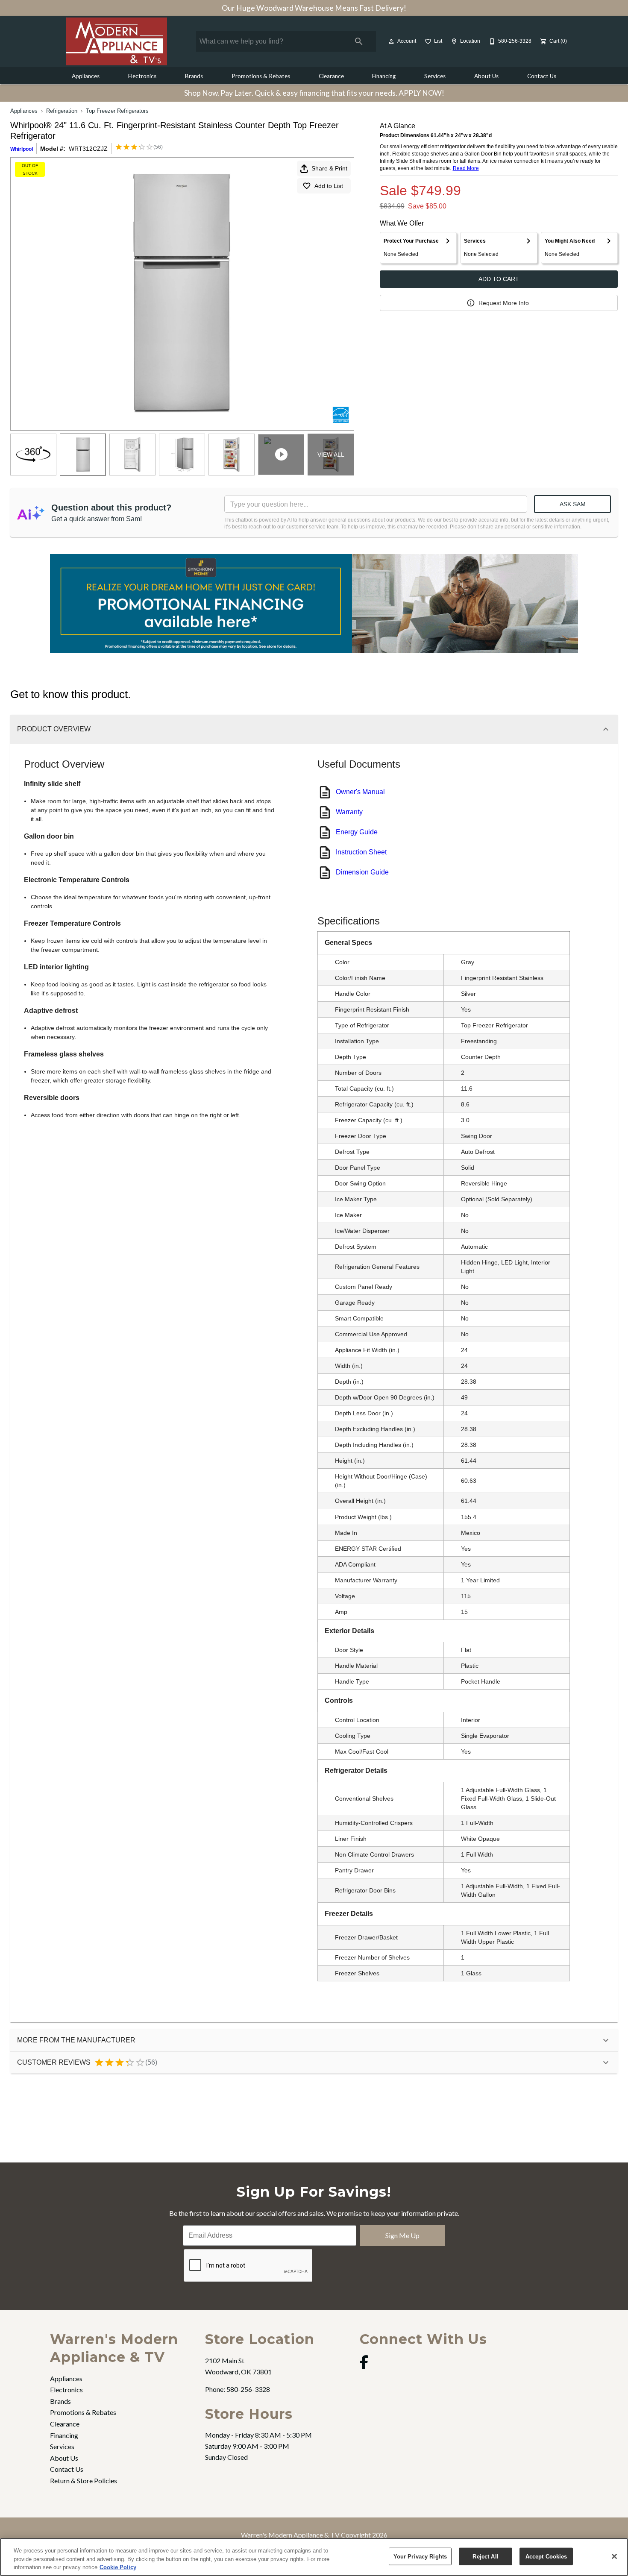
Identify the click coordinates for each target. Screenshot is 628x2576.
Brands (194, 76)
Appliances (86, 76)
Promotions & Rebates (261, 76)
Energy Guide (357, 832)
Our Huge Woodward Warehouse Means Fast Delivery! (314, 8)
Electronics (142, 76)
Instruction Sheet (361, 852)
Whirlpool (22, 149)
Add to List (329, 186)
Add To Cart (499, 279)
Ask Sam (573, 504)
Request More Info (504, 303)
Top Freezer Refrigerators (117, 111)
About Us (486, 76)
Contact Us (542, 76)
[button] (391, 41)
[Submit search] (359, 41)
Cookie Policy (118, 2567)
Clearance (331, 76)
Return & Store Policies (84, 2481)
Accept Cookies (546, 2556)
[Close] (614, 2556)
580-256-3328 (248, 2389)
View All (331, 455)
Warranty (349, 812)
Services (435, 76)
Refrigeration (62, 111)
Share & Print (329, 168)
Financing (384, 76)
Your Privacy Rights (420, 2556)
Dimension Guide (362, 872)
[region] (314, 2557)
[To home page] (117, 41)
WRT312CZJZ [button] (88, 149)
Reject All (485, 2556)
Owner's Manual (360, 792)
